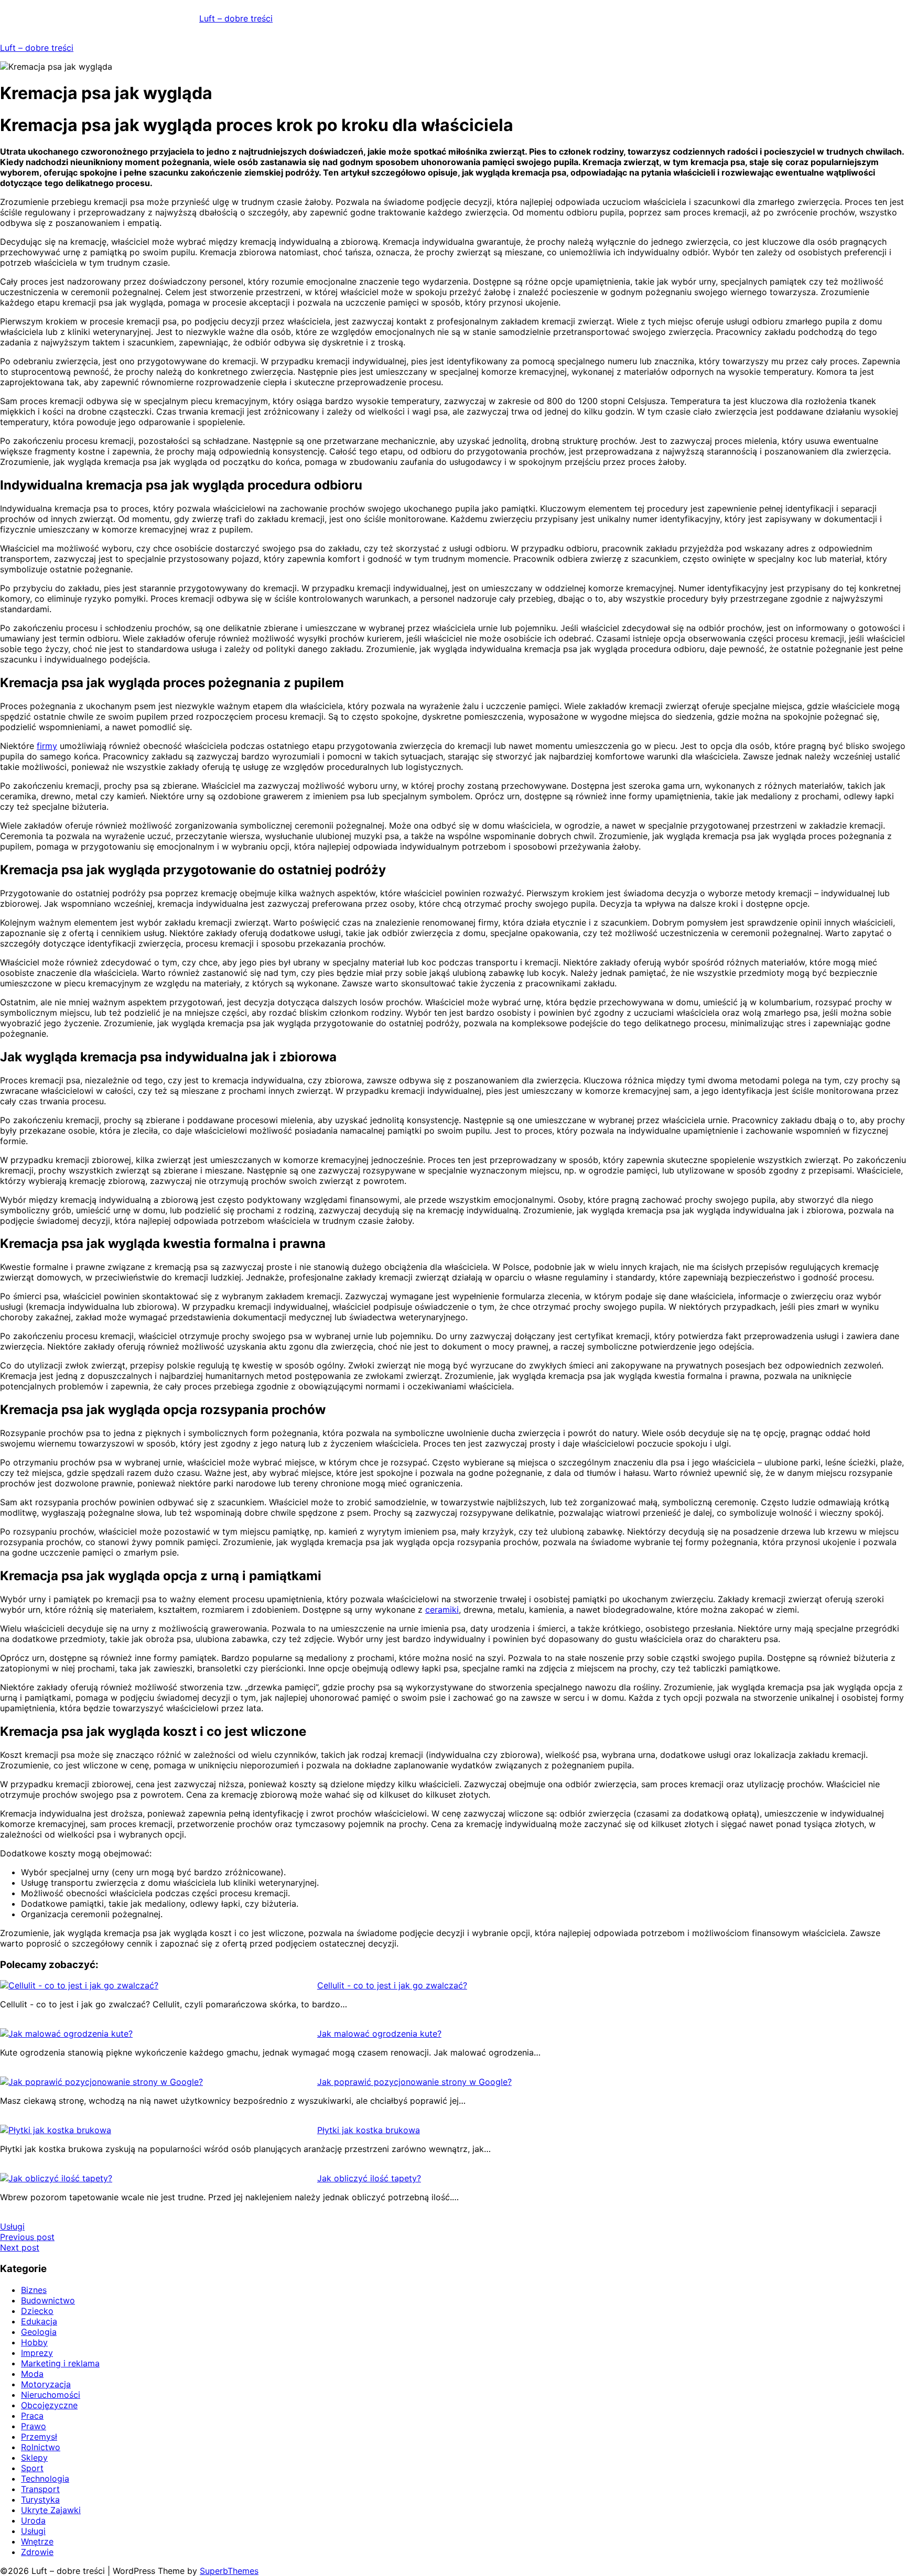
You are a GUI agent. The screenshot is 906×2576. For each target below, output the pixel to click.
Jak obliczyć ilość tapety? (369, 2178)
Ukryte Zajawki (51, 2510)
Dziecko (37, 2311)
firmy (47, 746)
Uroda (33, 2520)
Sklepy (34, 2458)
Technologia (45, 2479)
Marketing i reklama (60, 2363)
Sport (32, 2468)
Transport (40, 2489)
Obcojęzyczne (49, 2405)
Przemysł (39, 2437)
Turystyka (40, 2499)
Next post (20, 2247)
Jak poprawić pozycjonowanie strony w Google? (414, 2082)
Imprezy (37, 2353)
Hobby (34, 2342)
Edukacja (39, 2321)
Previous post (27, 2237)
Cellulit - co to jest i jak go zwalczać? (392, 1985)
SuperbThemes (229, 2571)
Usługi (12, 2226)
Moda (32, 2374)
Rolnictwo (41, 2447)
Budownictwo (48, 2300)
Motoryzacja (46, 2384)
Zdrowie (37, 2552)
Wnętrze (37, 2541)
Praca (32, 2416)
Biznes (34, 2290)
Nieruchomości (51, 2395)
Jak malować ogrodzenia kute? (379, 2034)
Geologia (39, 2332)
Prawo (34, 2426)
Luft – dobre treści (236, 18)
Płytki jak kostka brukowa (369, 2130)
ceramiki (442, 1610)
